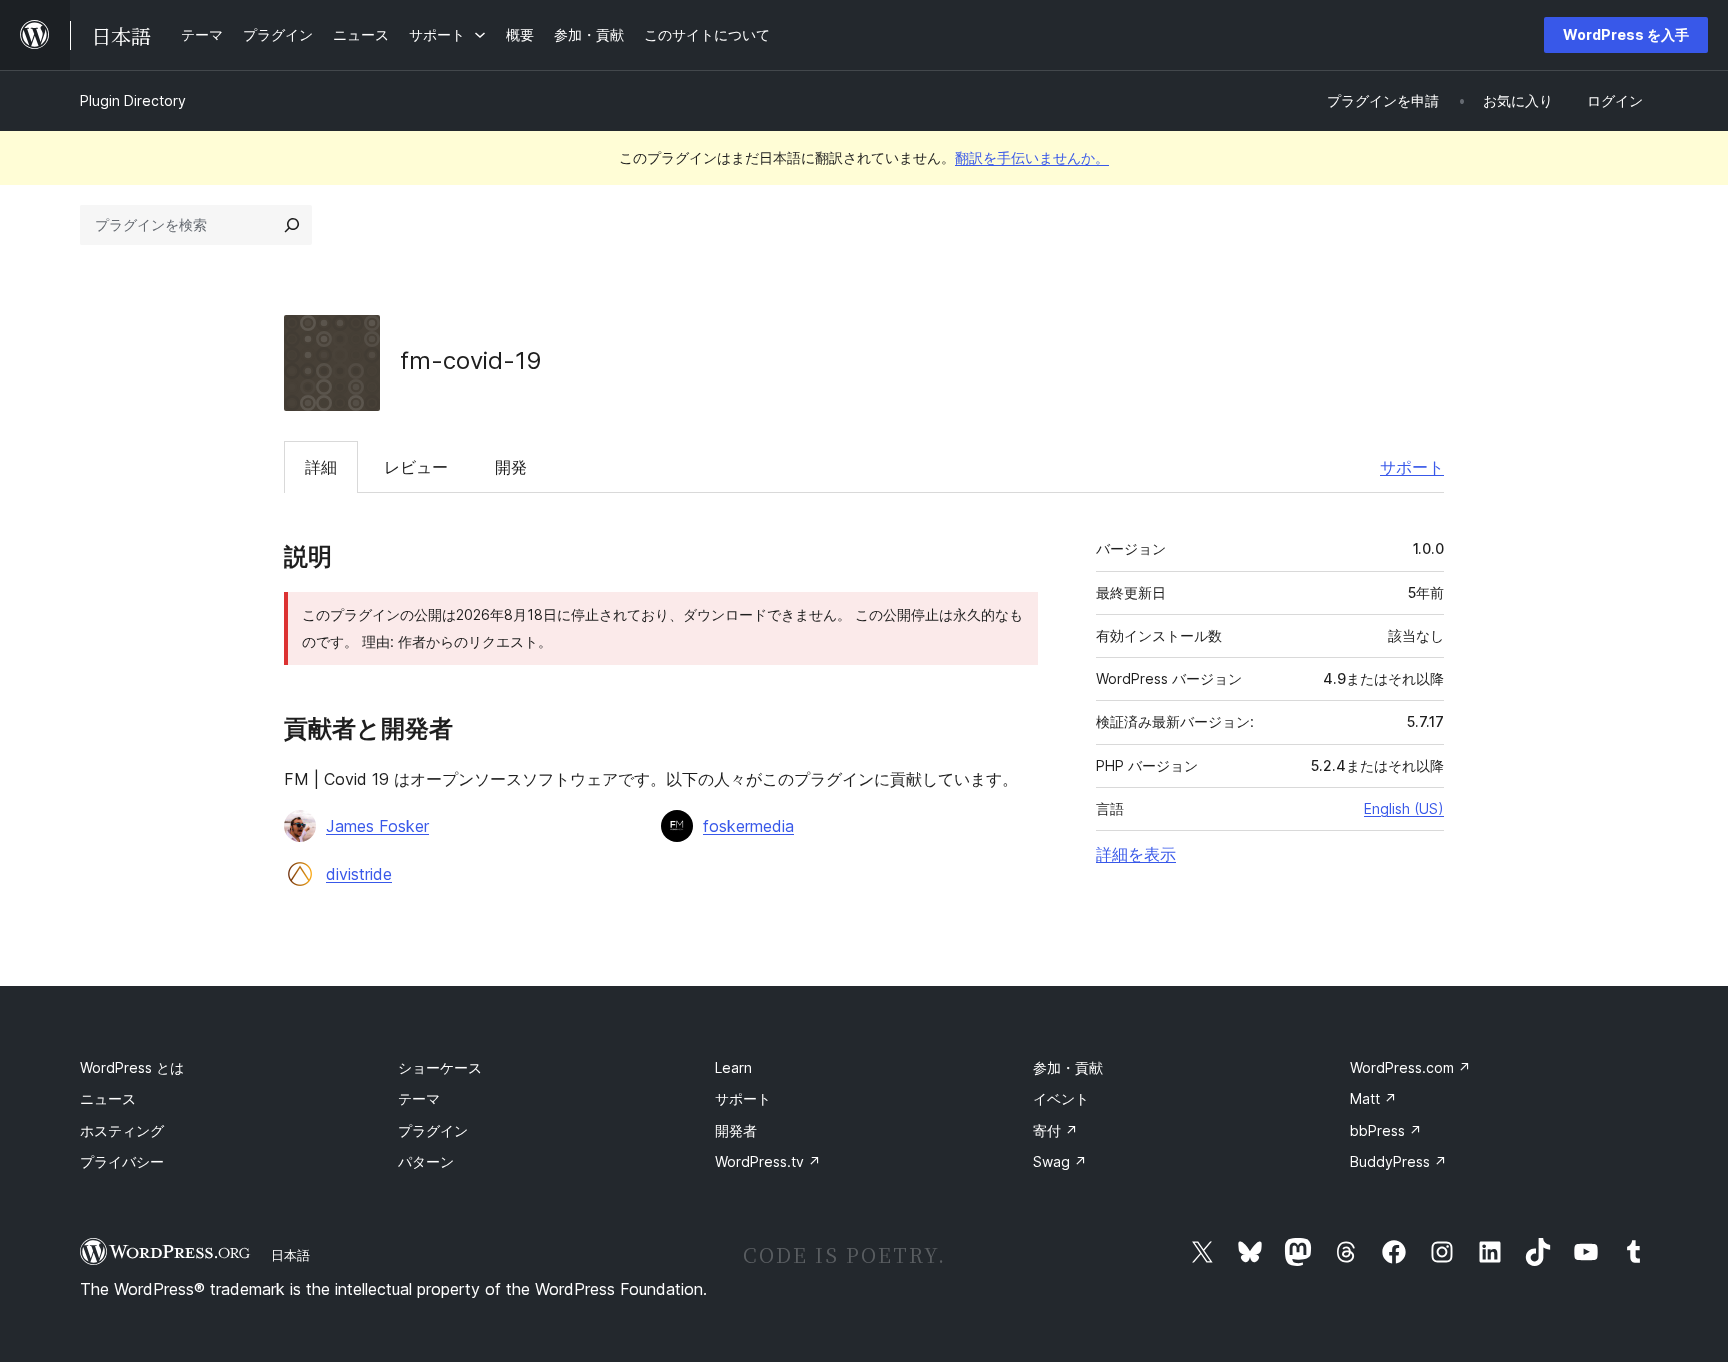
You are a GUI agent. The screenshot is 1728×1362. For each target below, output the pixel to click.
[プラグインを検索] (292, 225)
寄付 (1055, 1130)
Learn (733, 1067)
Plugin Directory (133, 100)
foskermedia (748, 826)
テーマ (419, 1098)
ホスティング (122, 1130)
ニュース (108, 1098)
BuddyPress (1398, 1161)
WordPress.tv (768, 1161)
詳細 (321, 467)
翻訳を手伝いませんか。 (1032, 157)
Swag (1060, 1161)
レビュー (416, 467)
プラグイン (433, 1130)
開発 (511, 467)
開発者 (736, 1130)
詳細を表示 (1136, 854)
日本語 (290, 1255)
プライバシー (122, 1161)
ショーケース (440, 1067)
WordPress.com (1410, 1067)
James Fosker (377, 826)
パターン (426, 1161)
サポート (1412, 467)
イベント (1061, 1098)
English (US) (1404, 808)
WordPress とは (132, 1067)
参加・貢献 (1068, 1067)
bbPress (1386, 1130)
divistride (359, 874)
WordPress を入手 (1626, 34)
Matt (1373, 1098)
